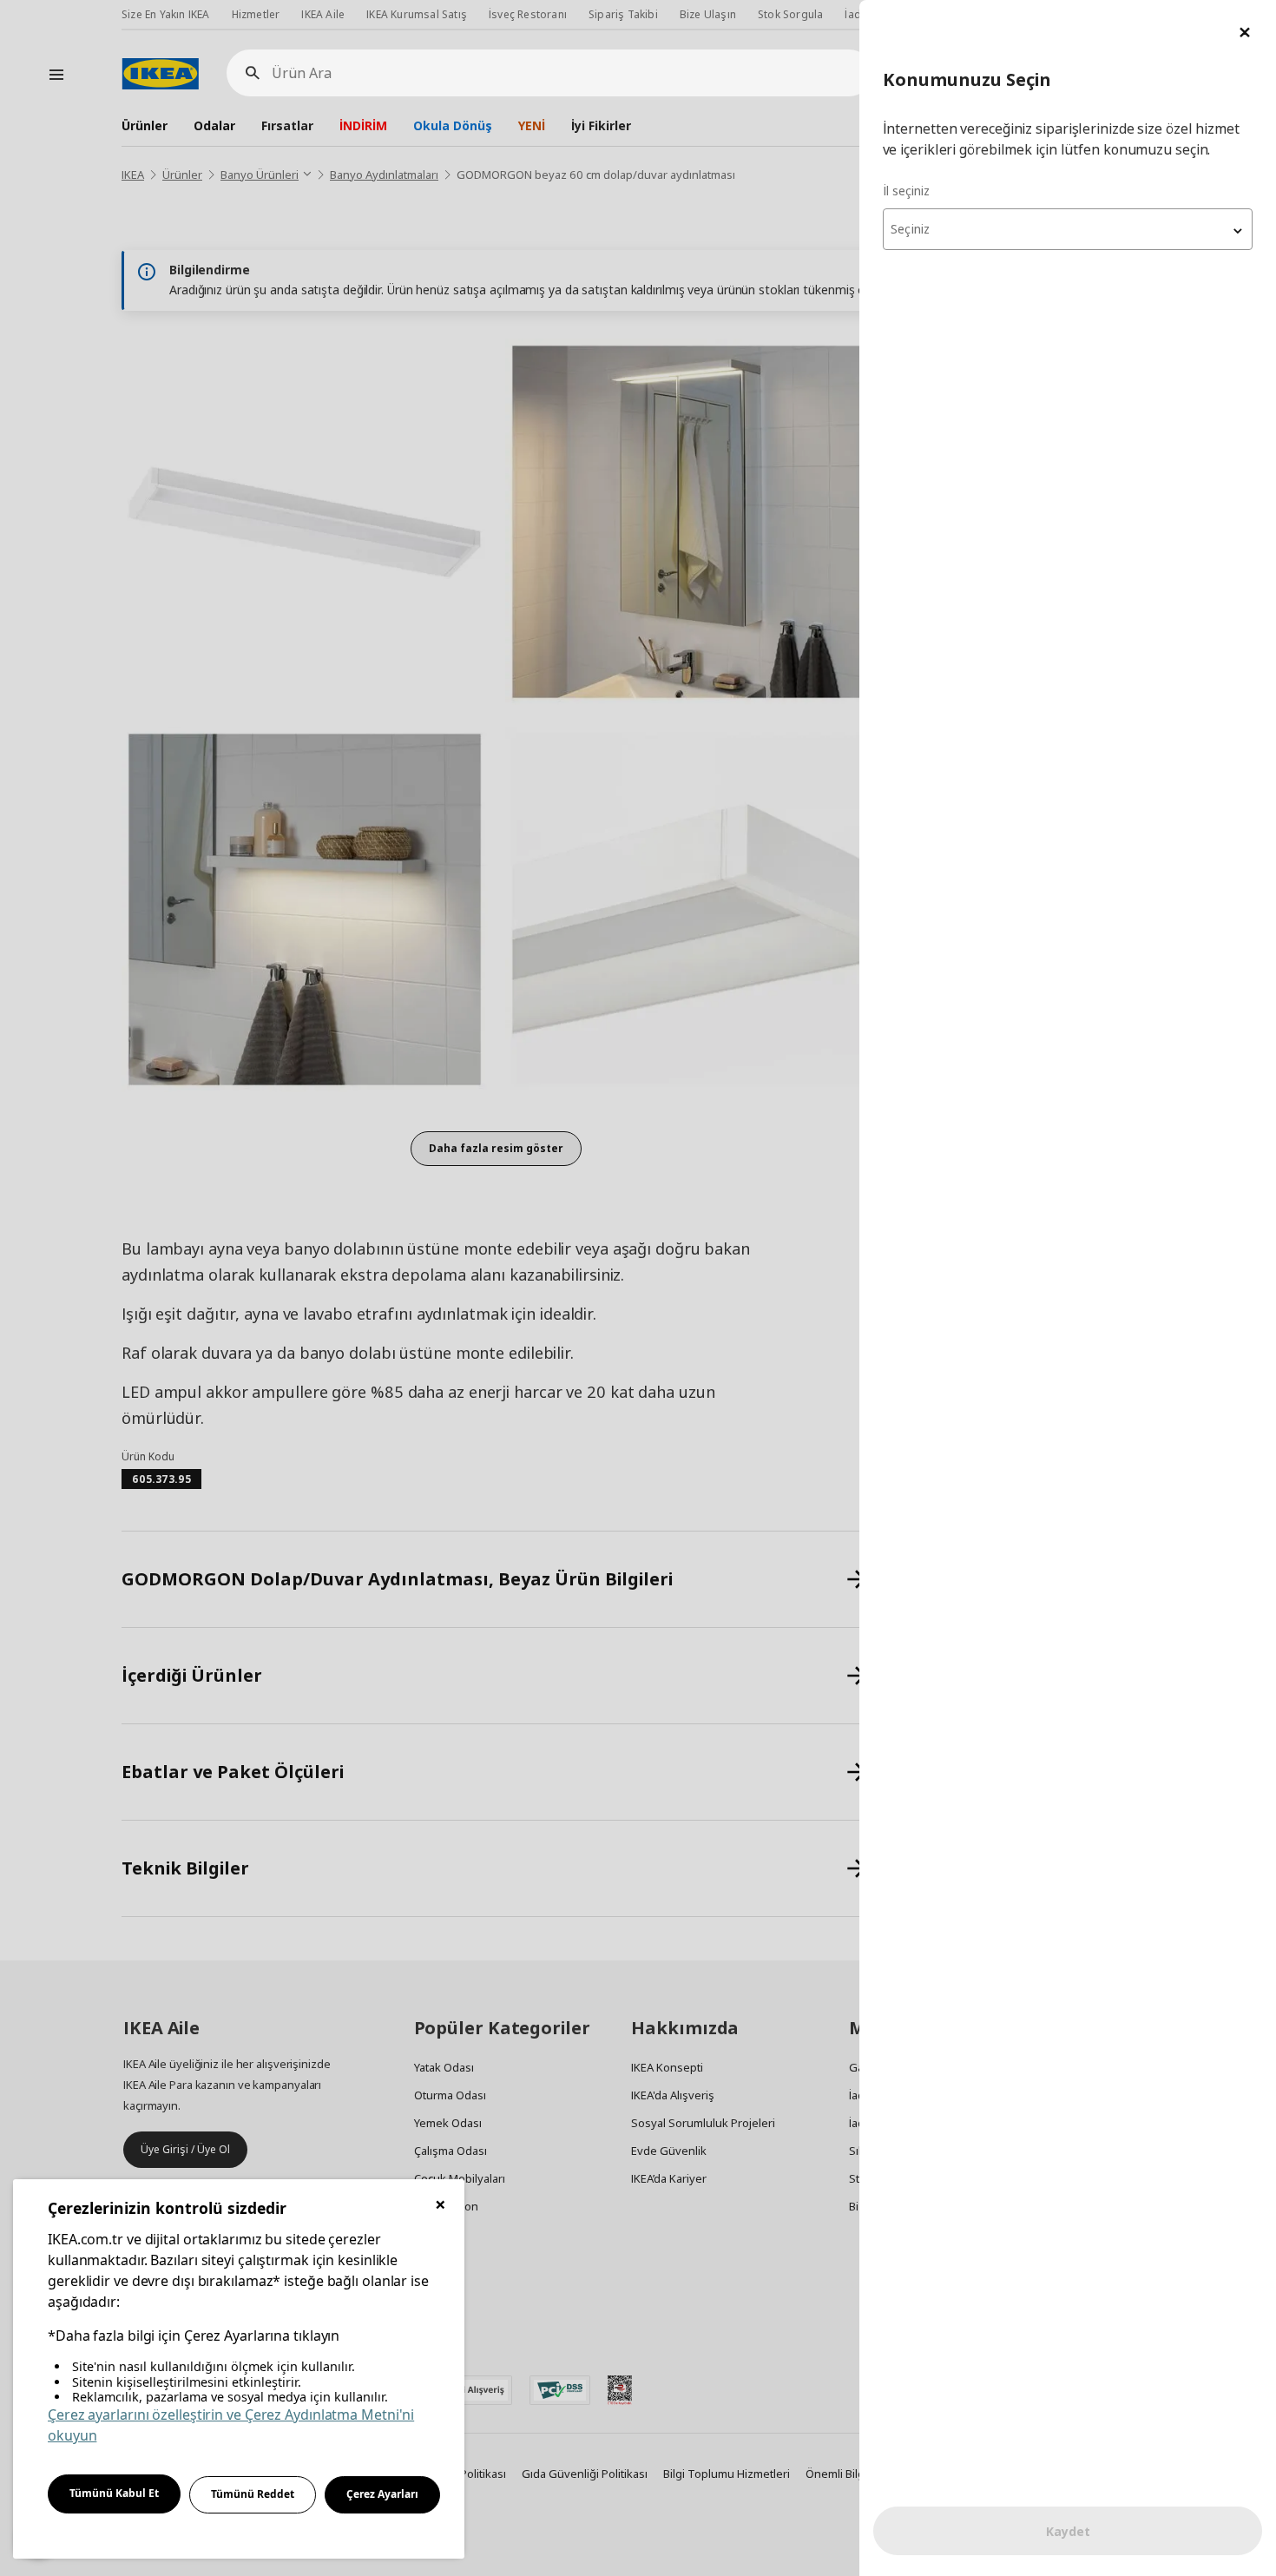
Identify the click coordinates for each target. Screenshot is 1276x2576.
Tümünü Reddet (253, 2494)
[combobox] (1068, 229)
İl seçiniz (906, 191)
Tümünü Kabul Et (114, 2493)
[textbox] (1068, 229)
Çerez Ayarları (382, 2494)
